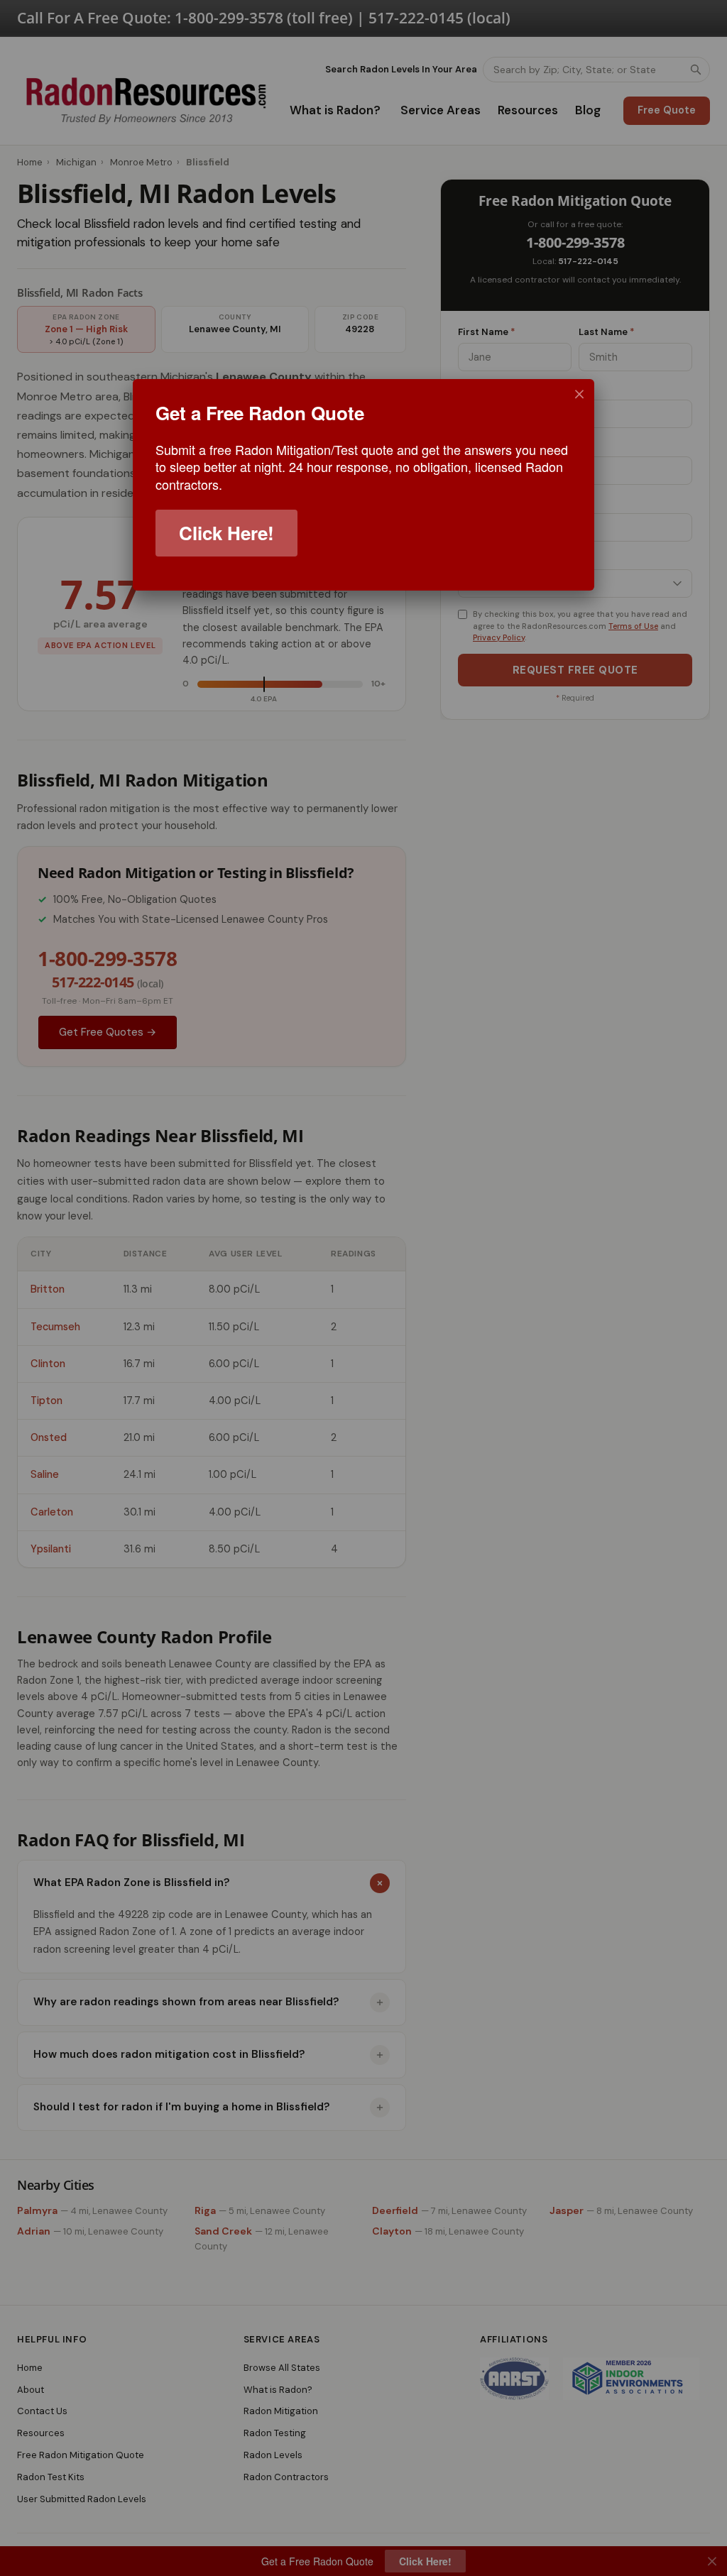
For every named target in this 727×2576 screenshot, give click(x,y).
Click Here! (226, 533)
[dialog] (363, 485)
